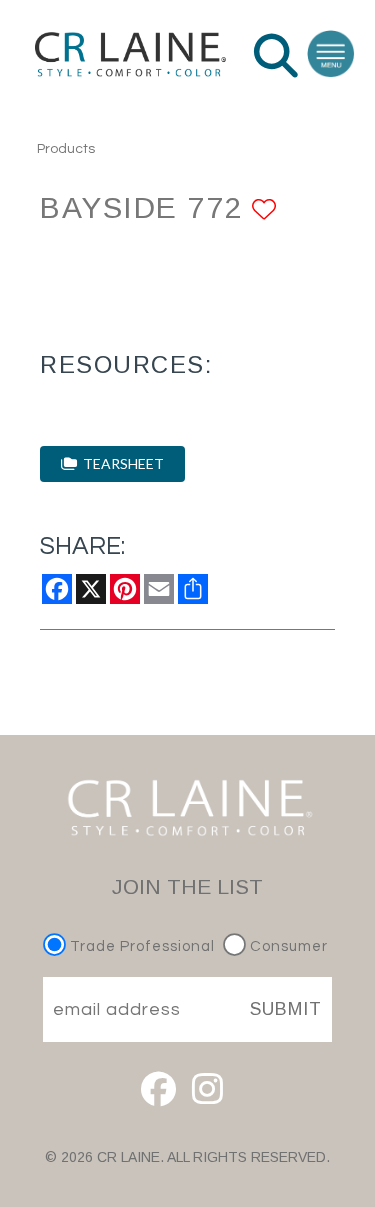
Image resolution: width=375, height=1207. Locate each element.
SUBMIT (286, 1009)
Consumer (287, 946)
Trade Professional (140, 946)
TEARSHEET (120, 463)
